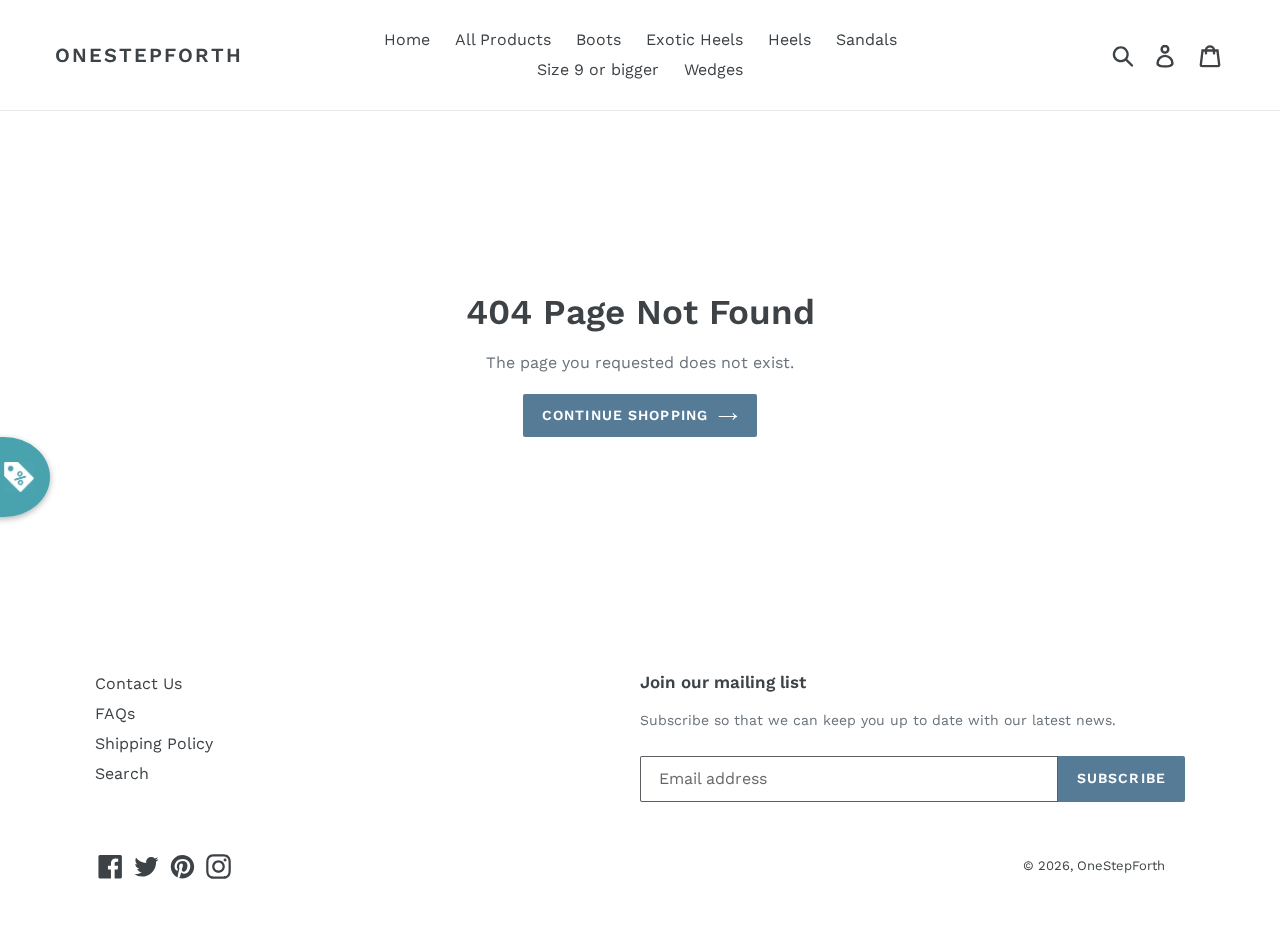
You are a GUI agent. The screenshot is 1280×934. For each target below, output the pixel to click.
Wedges (713, 69)
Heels (789, 39)
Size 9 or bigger (598, 69)
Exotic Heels (694, 39)
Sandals (866, 39)
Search (122, 773)
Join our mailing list (723, 682)
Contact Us (138, 683)
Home (407, 39)
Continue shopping (625, 415)
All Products (503, 39)
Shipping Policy (154, 743)
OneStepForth (149, 55)
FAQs (115, 713)
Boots (598, 39)
